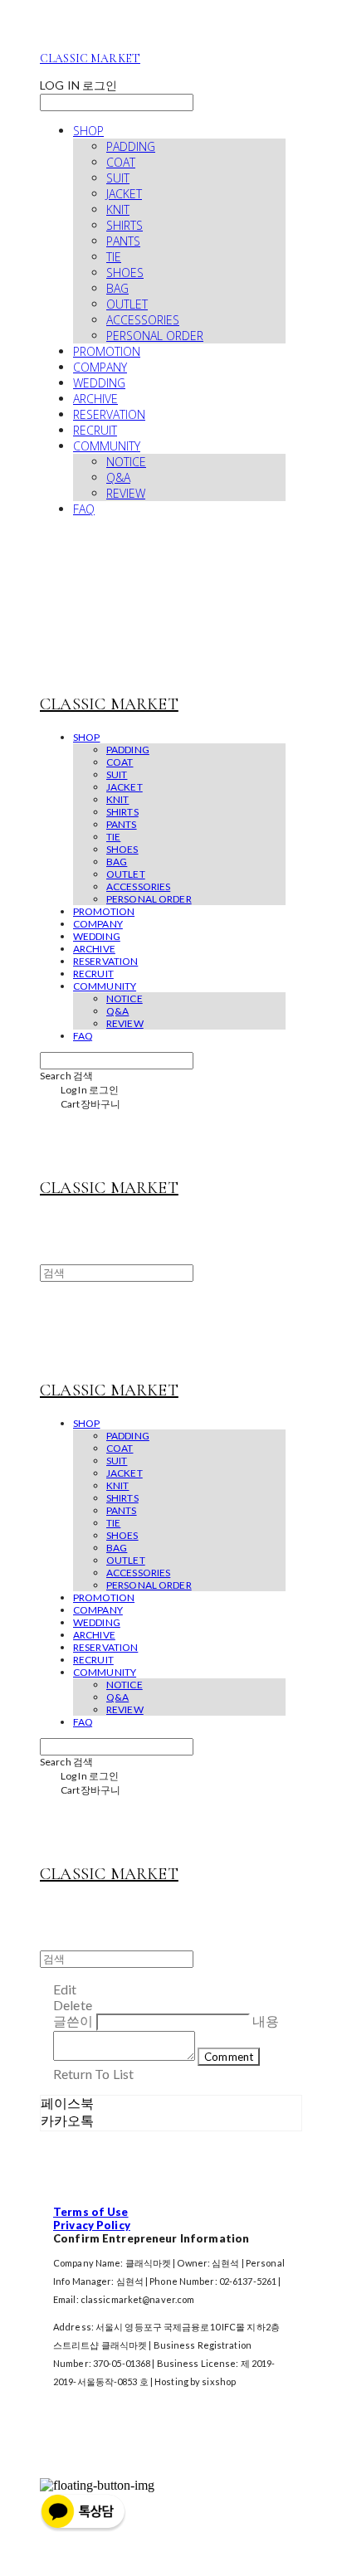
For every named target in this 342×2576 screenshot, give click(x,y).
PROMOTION (107, 351)
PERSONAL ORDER (155, 336)
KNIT (118, 209)
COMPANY (100, 367)
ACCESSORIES (143, 320)
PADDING (131, 146)
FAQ (84, 509)
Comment (229, 2057)
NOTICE (126, 462)
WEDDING (99, 383)
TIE (114, 257)
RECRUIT (95, 430)
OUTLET (127, 304)
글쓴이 (73, 2021)
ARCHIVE (95, 399)
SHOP (88, 131)
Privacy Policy (92, 2225)
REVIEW (126, 493)
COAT (121, 162)
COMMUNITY (107, 446)
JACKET (124, 194)
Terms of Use (91, 2212)
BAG (117, 288)
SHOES (125, 273)
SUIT (118, 178)
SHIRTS (125, 225)
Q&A (118, 477)
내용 (266, 2021)
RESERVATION (109, 414)
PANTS (123, 241)
